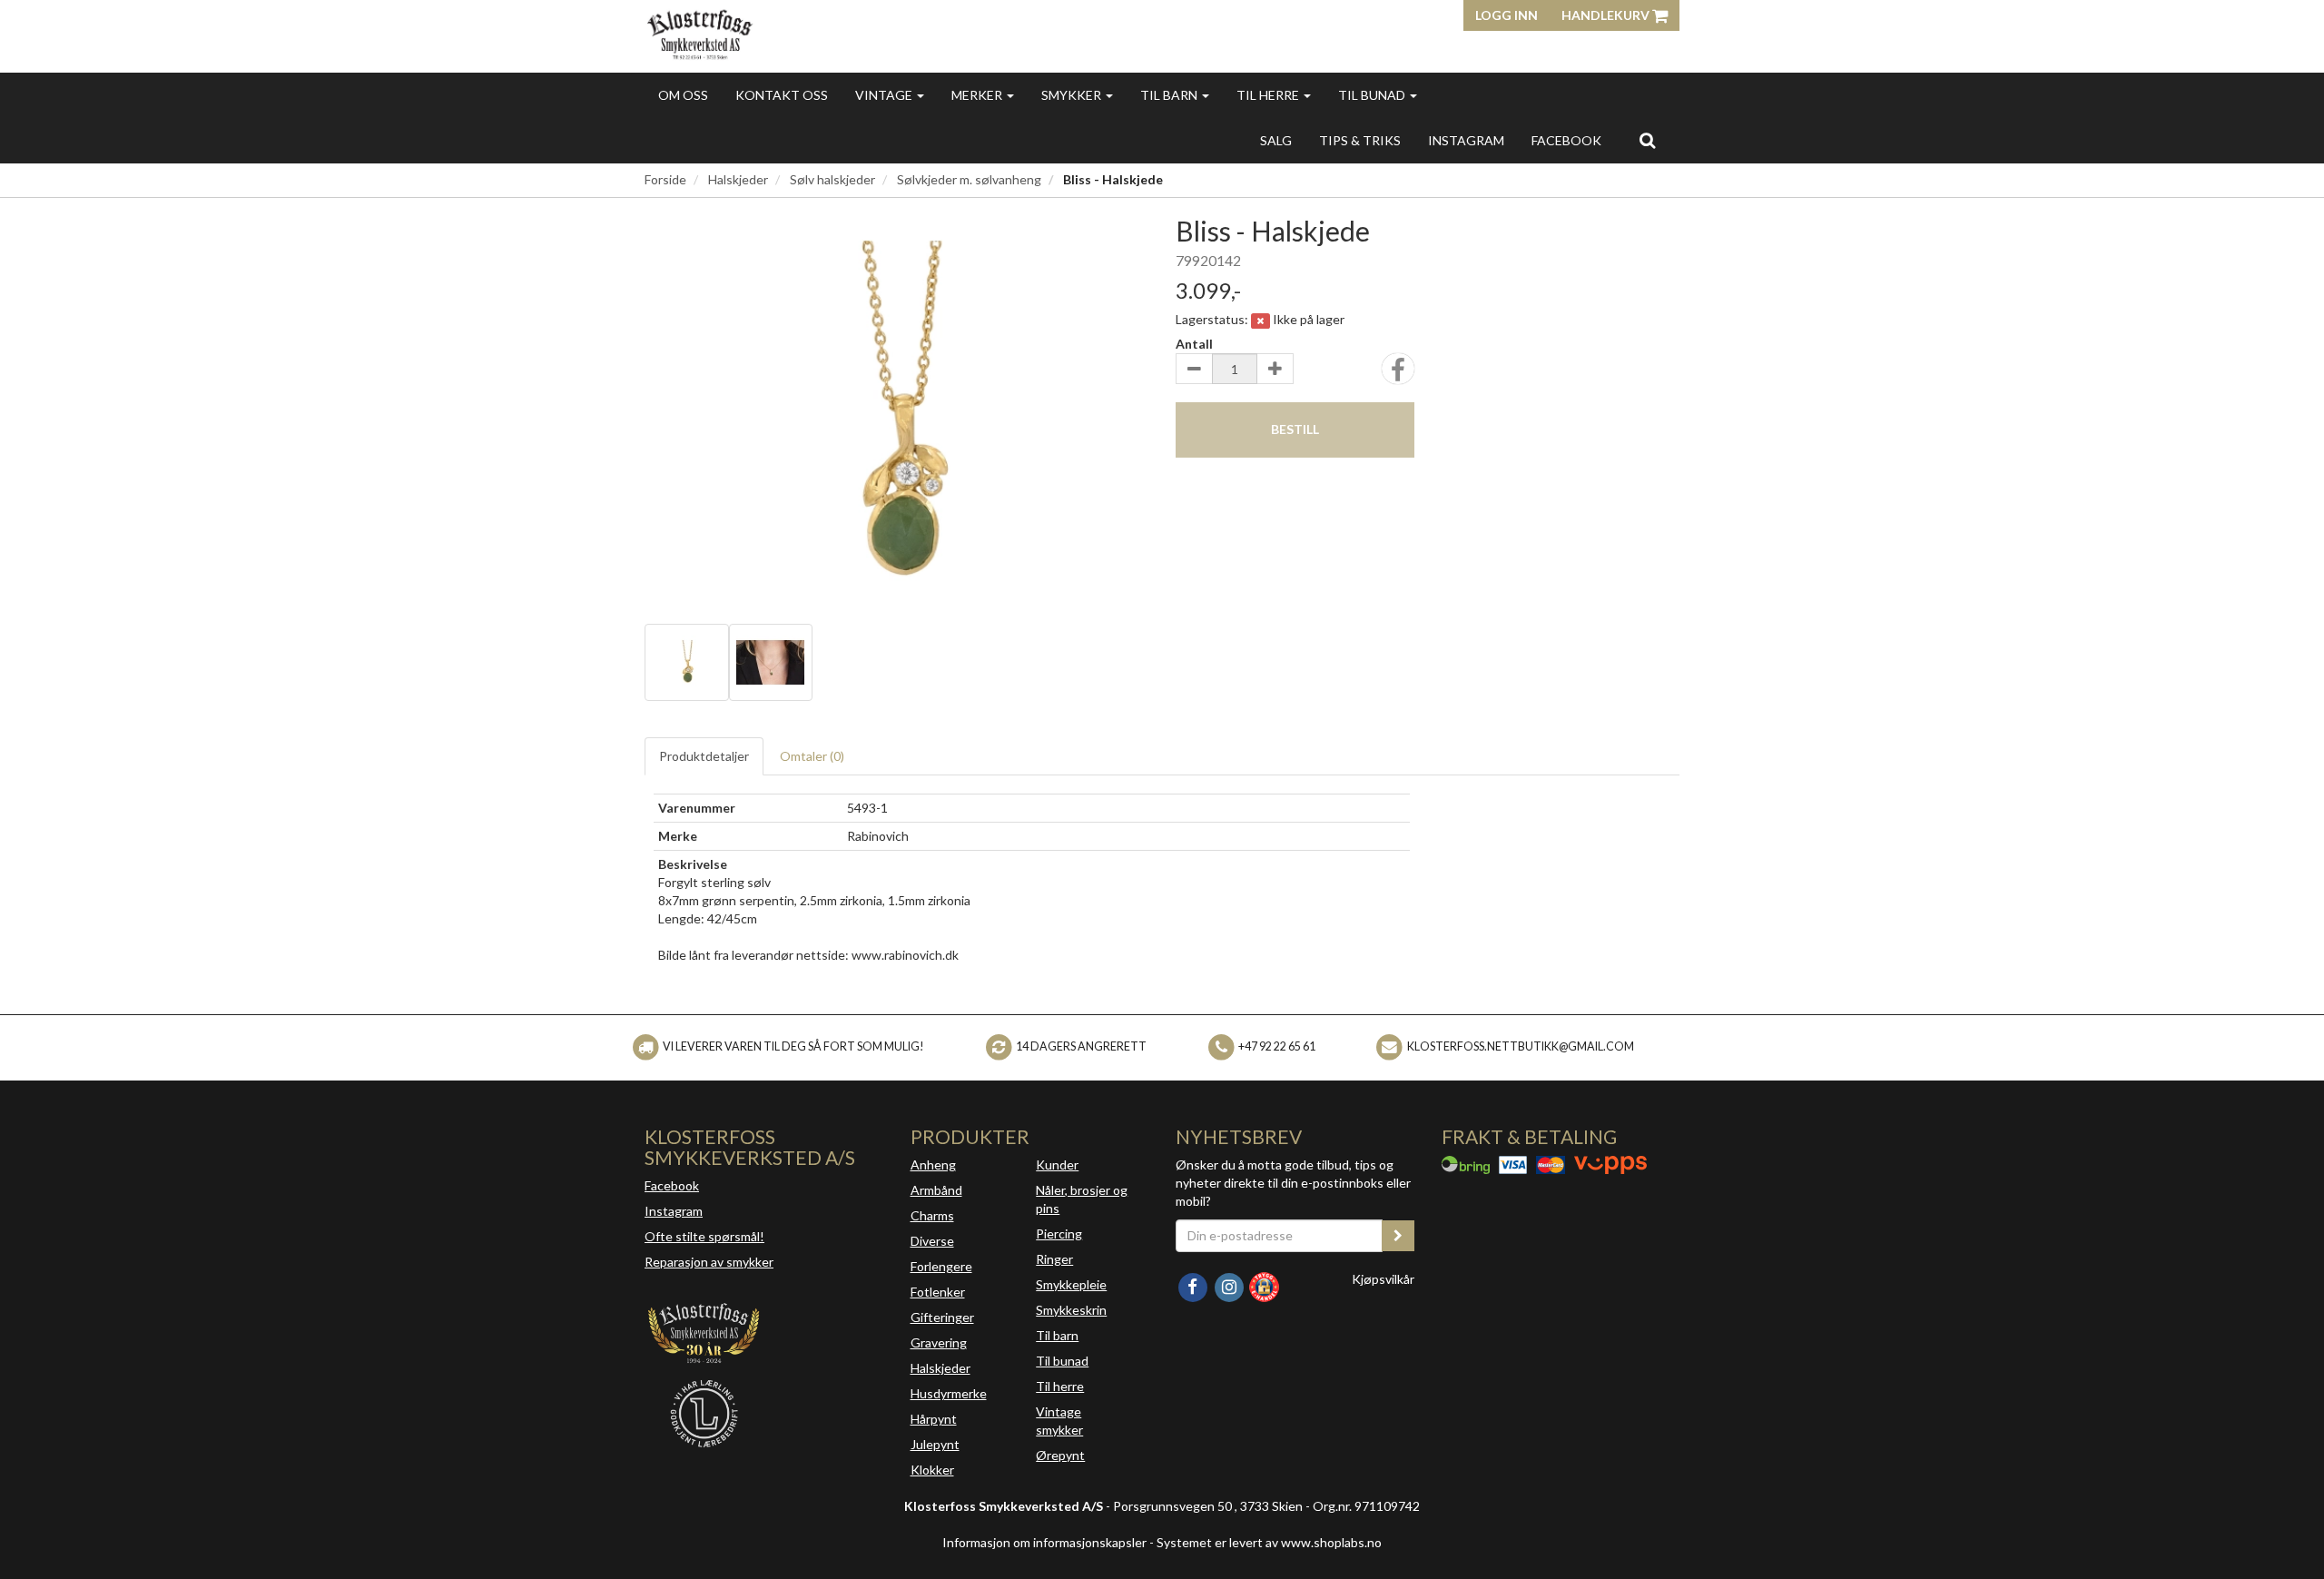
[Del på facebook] (1398, 375)
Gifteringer (942, 1317)
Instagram (674, 1211)
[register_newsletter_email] (1398, 1236)
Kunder (1057, 1165)
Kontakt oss (782, 95)
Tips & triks (1360, 140)
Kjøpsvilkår (1383, 1279)
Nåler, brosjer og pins (1082, 1199)
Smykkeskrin (1071, 1310)
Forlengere (941, 1266)
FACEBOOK (1566, 140)
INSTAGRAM (1466, 140)
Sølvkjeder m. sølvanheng (969, 179)
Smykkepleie (1071, 1284)
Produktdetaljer (704, 756)
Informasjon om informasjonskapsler (1044, 1542)
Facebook (672, 1185)
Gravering (939, 1342)
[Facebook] (1194, 1285)
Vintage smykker (1059, 1421)
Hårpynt (934, 1419)
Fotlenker (938, 1292)
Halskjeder (738, 179)
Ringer (1054, 1259)
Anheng (933, 1165)
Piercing (1059, 1234)
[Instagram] (1230, 1285)
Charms (932, 1215)
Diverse (932, 1241)
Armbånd (936, 1190)
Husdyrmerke (949, 1393)
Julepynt (935, 1444)
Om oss (683, 95)
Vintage (885, 95)
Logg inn (1507, 15)
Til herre (1269, 95)
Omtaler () (812, 756)
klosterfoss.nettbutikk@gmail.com (1521, 1046)
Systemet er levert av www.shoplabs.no (1269, 1542)
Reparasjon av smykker (709, 1262)
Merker (978, 95)
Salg (1276, 140)
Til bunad (1373, 95)
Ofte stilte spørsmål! (704, 1236)
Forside (665, 179)
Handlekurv (1607, 15)
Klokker (932, 1470)
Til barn (1170, 95)
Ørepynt (1060, 1455)
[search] (1647, 140)
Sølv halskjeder (832, 179)
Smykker (1073, 95)
